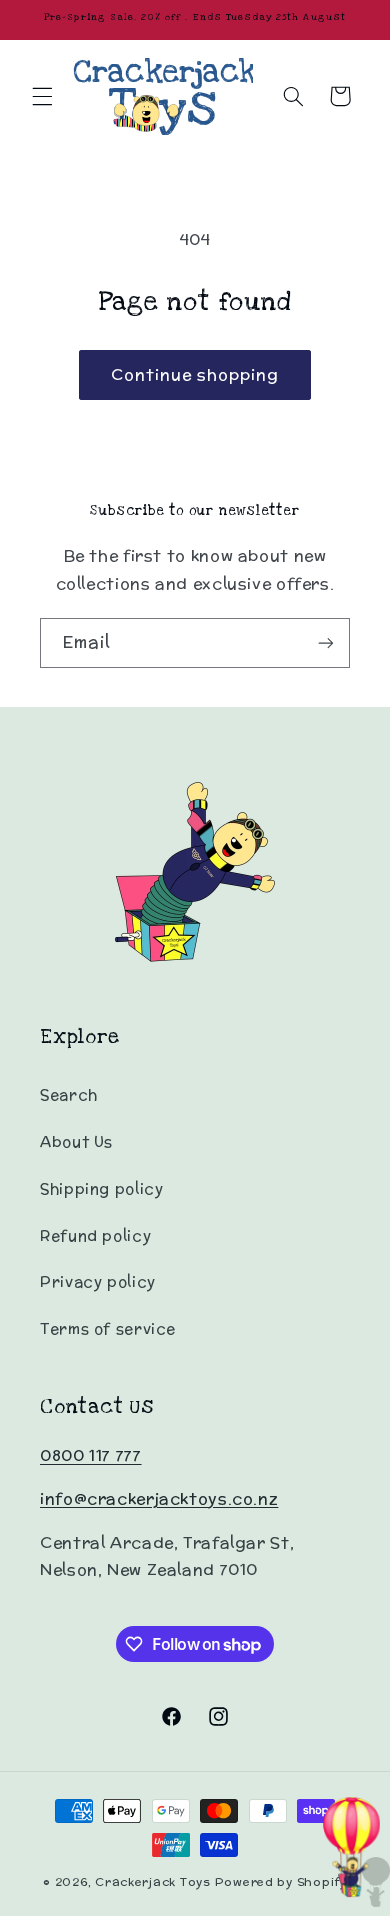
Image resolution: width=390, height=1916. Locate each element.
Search (69, 1094)
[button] (42, 96)
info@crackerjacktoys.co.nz (159, 1498)
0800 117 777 (91, 1455)
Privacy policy (98, 1281)
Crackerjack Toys (153, 1882)
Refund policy (95, 1235)
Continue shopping (195, 374)
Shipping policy (101, 1188)
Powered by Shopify (281, 1882)
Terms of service (108, 1328)
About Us (76, 1141)
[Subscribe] (326, 642)
